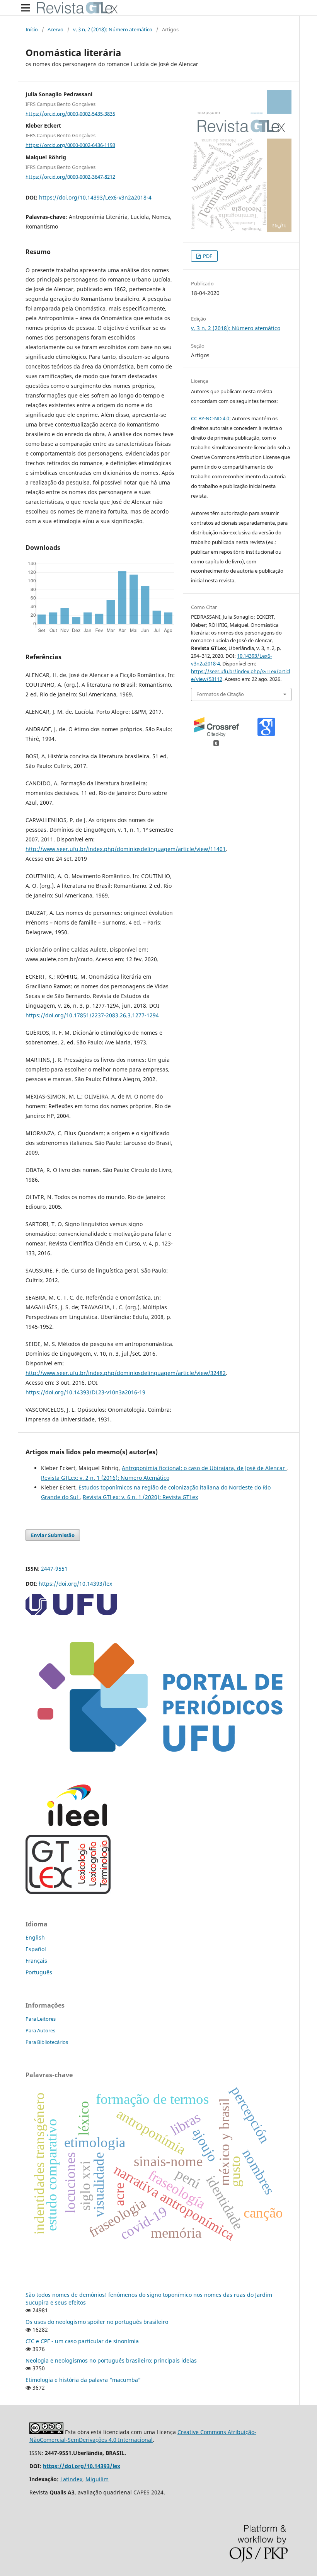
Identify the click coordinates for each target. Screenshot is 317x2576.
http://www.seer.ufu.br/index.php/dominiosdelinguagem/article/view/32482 (126, 1373)
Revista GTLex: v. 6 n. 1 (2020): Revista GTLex (140, 1497)
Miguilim (97, 2479)
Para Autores (40, 2030)
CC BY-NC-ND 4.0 (210, 418)
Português (39, 1972)
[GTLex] (68, 1892)
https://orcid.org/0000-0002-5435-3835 (70, 113)
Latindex (71, 2479)
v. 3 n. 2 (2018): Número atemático (113, 29)
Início (32, 29)
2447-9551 (54, 1569)
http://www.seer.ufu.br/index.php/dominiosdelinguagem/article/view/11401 (126, 849)
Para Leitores (41, 2019)
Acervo (55, 29)
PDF (207, 256)
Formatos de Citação (220, 694)
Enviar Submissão (53, 1535)
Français (36, 1961)
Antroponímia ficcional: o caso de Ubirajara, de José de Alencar (204, 1468)
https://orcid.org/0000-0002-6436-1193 (70, 145)
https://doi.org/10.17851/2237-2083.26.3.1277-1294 (92, 1015)
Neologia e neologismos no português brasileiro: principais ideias (111, 2360)
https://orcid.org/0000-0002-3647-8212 (70, 176)
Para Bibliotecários (47, 2042)
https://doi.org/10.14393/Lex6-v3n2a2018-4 (95, 197)
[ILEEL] (66, 1824)
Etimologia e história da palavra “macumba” (83, 2380)
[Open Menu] (26, 8)
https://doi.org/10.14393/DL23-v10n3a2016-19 (85, 1392)
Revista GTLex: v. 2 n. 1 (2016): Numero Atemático (105, 1478)
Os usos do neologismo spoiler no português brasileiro (97, 2322)
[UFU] (71, 1613)
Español (36, 1949)
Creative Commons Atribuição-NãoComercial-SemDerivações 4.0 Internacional (143, 2436)
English (35, 1937)
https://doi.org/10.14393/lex (75, 1584)
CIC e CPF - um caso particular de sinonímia (82, 2341)
